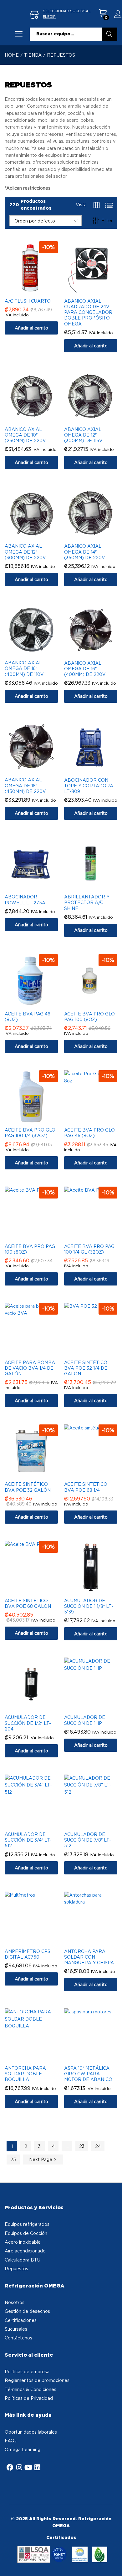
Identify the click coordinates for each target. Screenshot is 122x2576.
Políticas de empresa (27, 2372)
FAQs (11, 2441)
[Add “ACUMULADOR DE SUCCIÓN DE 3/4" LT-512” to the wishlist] (38, 1824)
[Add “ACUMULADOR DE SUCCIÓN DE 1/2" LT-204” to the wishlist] (38, 1707)
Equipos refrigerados (27, 2224)
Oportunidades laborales (31, 2432)
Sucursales (16, 2329)
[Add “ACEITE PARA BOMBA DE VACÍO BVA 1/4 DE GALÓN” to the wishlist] (38, 1352)
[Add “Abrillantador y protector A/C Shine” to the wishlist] (97, 887)
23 (82, 2146)
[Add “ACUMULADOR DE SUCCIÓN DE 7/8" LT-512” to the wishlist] (97, 1824)
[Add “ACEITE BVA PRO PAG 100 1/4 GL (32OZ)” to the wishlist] (97, 1236)
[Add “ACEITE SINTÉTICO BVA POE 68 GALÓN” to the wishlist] (38, 1590)
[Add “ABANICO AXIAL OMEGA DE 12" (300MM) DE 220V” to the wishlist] (38, 536)
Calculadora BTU (23, 2260)
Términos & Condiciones (30, 2389)
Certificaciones (21, 2320)
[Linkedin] (37, 2467)
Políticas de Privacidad (29, 2398)
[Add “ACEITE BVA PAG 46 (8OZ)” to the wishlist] (38, 1004)
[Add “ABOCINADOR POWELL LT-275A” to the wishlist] (38, 887)
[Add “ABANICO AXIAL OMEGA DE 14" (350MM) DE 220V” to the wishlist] (97, 536)
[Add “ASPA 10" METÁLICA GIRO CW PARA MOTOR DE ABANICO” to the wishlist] (97, 2058)
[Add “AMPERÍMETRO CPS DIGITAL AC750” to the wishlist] (38, 1941)
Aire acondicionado (25, 2251)
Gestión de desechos (27, 2311)
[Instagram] (19, 2467)
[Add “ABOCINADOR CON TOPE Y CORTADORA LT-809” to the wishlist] (97, 770)
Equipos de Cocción (26, 2233)
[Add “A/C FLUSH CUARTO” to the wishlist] (38, 291)
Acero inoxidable (23, 2242)
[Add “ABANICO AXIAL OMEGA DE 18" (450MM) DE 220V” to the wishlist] (38, 769)
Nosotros (15, 2302)
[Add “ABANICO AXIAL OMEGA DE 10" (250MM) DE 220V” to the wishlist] (38, 419)
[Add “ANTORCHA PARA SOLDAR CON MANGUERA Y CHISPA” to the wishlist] (97, 1941)
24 (98, 2146)
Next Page (41, 2159)
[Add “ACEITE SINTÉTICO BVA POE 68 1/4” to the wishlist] (97, 1474)
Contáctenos (18, 2338)
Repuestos (16, 2269)
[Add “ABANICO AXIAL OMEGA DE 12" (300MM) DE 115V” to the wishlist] (97, 419)
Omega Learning (23, 2449)
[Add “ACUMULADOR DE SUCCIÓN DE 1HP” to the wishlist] (97, 1707)
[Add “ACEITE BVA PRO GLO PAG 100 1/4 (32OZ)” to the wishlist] (38, 1120)
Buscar (110, 34)
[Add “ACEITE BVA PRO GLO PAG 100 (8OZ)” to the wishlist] (97, 1004)
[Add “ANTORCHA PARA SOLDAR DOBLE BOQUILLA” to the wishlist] (38, 2058)
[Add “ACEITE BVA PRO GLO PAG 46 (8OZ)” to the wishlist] (97, 1120)
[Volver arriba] (113, 2564)
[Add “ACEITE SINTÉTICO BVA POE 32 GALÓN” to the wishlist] (38, 1474)
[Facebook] (10, 2467)
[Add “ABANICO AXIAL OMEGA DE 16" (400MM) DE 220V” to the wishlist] (97, 653)
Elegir (49, 17)
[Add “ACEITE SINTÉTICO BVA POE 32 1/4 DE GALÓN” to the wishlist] (97, 1352)
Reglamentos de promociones (37, 2380)
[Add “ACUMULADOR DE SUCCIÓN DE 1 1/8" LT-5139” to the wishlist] (97, 1590)
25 (13, 2159)
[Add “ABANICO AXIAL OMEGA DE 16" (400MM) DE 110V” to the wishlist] (38, 652)
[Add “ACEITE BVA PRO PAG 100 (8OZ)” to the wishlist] (38, 1236)
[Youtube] (28, 2467)
